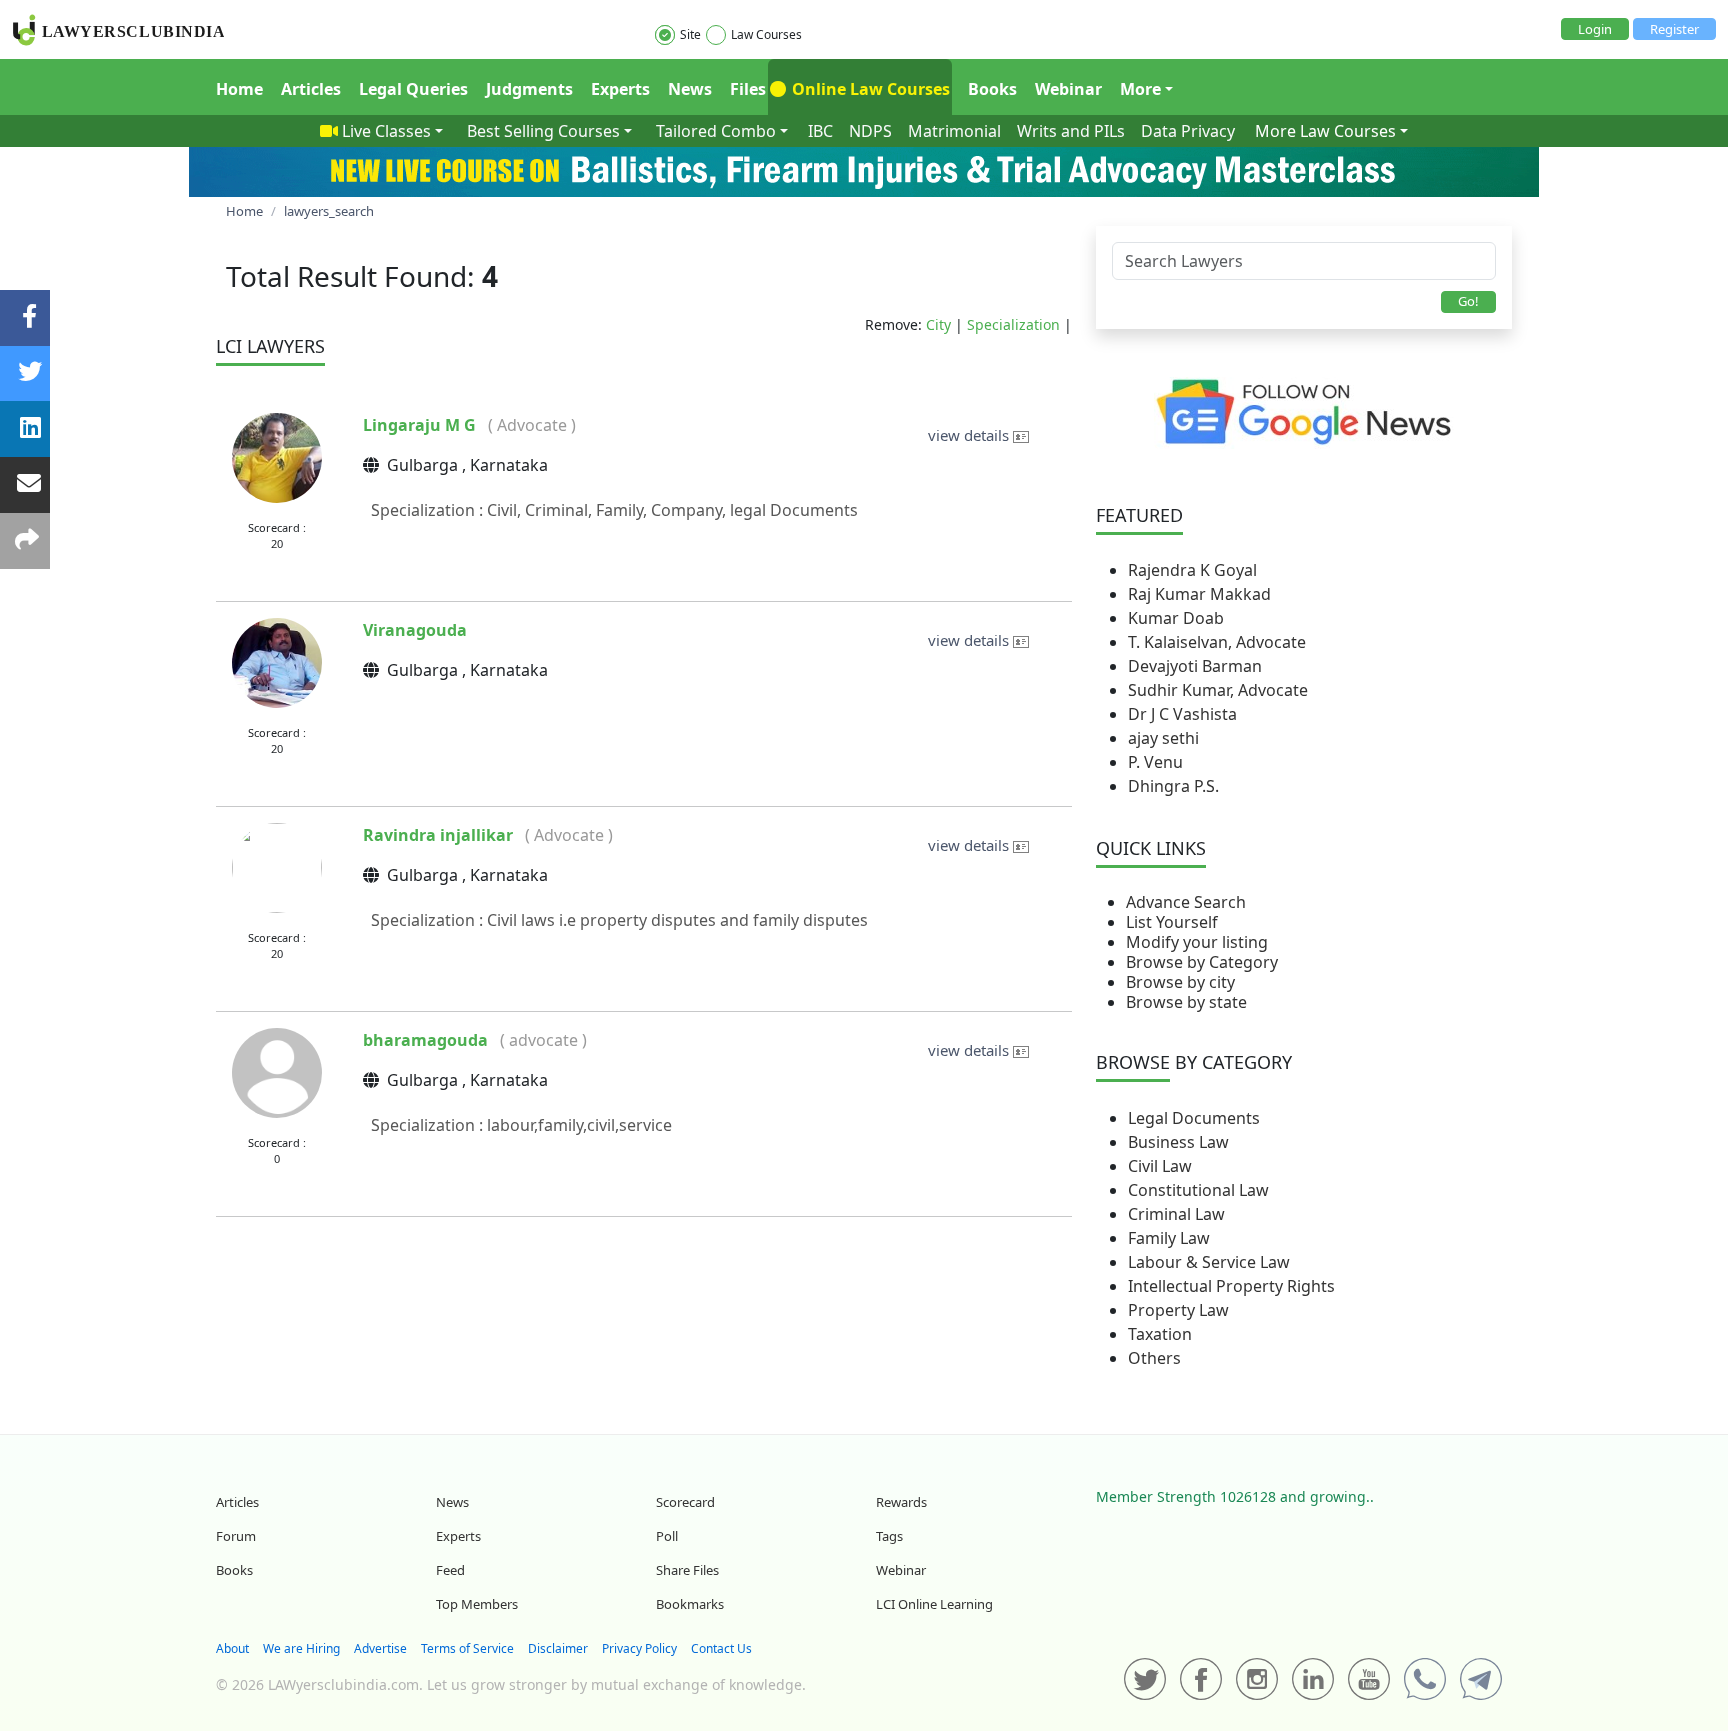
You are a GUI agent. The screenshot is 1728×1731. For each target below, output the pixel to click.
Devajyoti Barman (1195, 666)
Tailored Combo (716, 131)
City (938, 324)
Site (690, 34)
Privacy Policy (639, 1648)
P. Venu (1155, 762)
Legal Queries (413, 89)
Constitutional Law (1198, 1190)
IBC (820, 131)
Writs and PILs (1071, 131)
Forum (236, 1536)
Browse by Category (1202, 962)
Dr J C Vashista (1182, 714)
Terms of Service (467, 1648)
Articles (311, 89)
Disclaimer (558, 1648)
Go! (1468, 301)
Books (992, 89)
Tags (889, 1536)
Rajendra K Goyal (1192, 570)
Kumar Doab (1176, 618)
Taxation (1160, 1334)
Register (1674, 29)
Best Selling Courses (543, 131)
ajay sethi (1163, 738)
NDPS (870, 131)
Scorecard (685, 1502)
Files (748, 89)
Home (239, 89)
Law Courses (766, 34)
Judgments (529, 89)
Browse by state (1186, 1002)
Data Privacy (1188, 131)
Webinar (1068, 89)
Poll (667, 1536)
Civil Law (1160, 1166)
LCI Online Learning (934, 1604)
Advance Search (1186, 902)
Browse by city (1180, 982)
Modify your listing (1197, 942)
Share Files (687, 1570)
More (1140, 89)
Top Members (477, 1604)
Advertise (380, 1648)
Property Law (1178, 1310)
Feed (450, 1570)
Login (1595, 29)
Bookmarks (690, 1604)
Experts (620, 89)
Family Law (1169, 1238)
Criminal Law (1176, 1214)
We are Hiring (301, 1648)
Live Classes (386, 131)
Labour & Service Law (1209, 1262)
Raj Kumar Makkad (1199, 594)
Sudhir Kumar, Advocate (1218, 690)
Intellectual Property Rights (1231, 1286)
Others (1154, 1358)
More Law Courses (1325, 131)
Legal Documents (1194, 1118)
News (690, 89)
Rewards (901, 1502)
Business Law (1178, 1142)
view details (970, 435)
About (232, 1648)
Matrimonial (954, 131)
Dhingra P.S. (1173, 786)
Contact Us (721, 1648)
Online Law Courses (869, 89)
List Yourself (1172, 922)
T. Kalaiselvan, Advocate (1217, 642)
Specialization (1013, 324)
